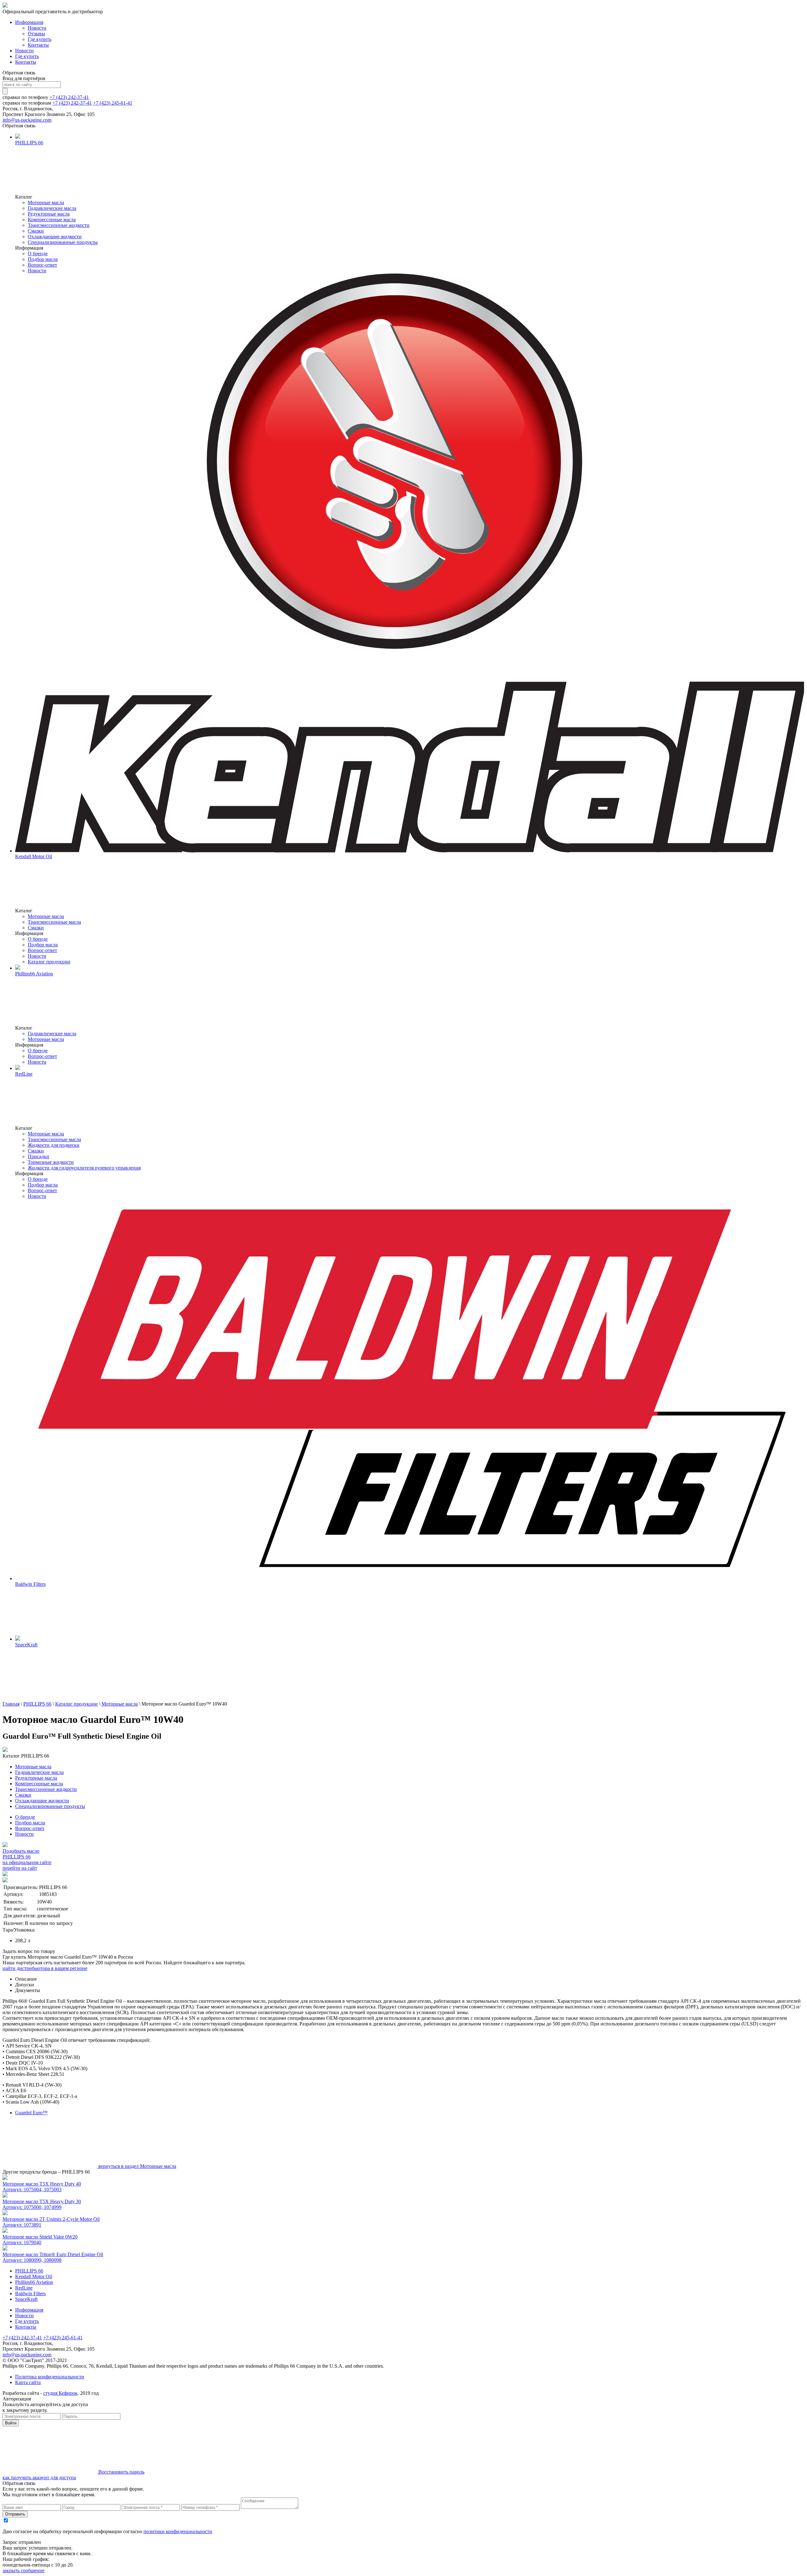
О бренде (38, 254)
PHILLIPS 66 (37, 1704)
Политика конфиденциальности (50, 2377)
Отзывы (36, 34)
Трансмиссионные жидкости (59, 225)
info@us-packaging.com (27, 120)
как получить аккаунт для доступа (39, 2478)
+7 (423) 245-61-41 (113, 103)
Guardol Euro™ (31, 2113)
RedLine (24, 2288)
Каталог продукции (49, 962)
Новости (37, 28)
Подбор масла (43, 259)
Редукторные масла (49, 214)
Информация (29, 22)
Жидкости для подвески (54, 1145)
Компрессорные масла (52, 219)
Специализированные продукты (63, 242)
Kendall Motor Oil (34, 2276)
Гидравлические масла (52, 208)
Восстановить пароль (121, 2472)
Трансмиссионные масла (54, 922)
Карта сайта (28, 2382)
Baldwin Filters (30, 2293)
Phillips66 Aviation (34, 2282)
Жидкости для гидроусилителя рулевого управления (84, 1168)
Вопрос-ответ (42, 265)
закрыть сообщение (23, 2570)
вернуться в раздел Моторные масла (137, 2166)
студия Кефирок (60, 2393)
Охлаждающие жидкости (55, 237)
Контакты (38, 45)
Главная (11, 1704)
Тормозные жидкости (51, 1162)
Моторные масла (46, 202)
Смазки (36, 231)
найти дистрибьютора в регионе (45, 1968)
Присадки (38, 1156)
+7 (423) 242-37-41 (69, 97)
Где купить (40, 39)
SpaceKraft (26, 2299)
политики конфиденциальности (178, 2531)
